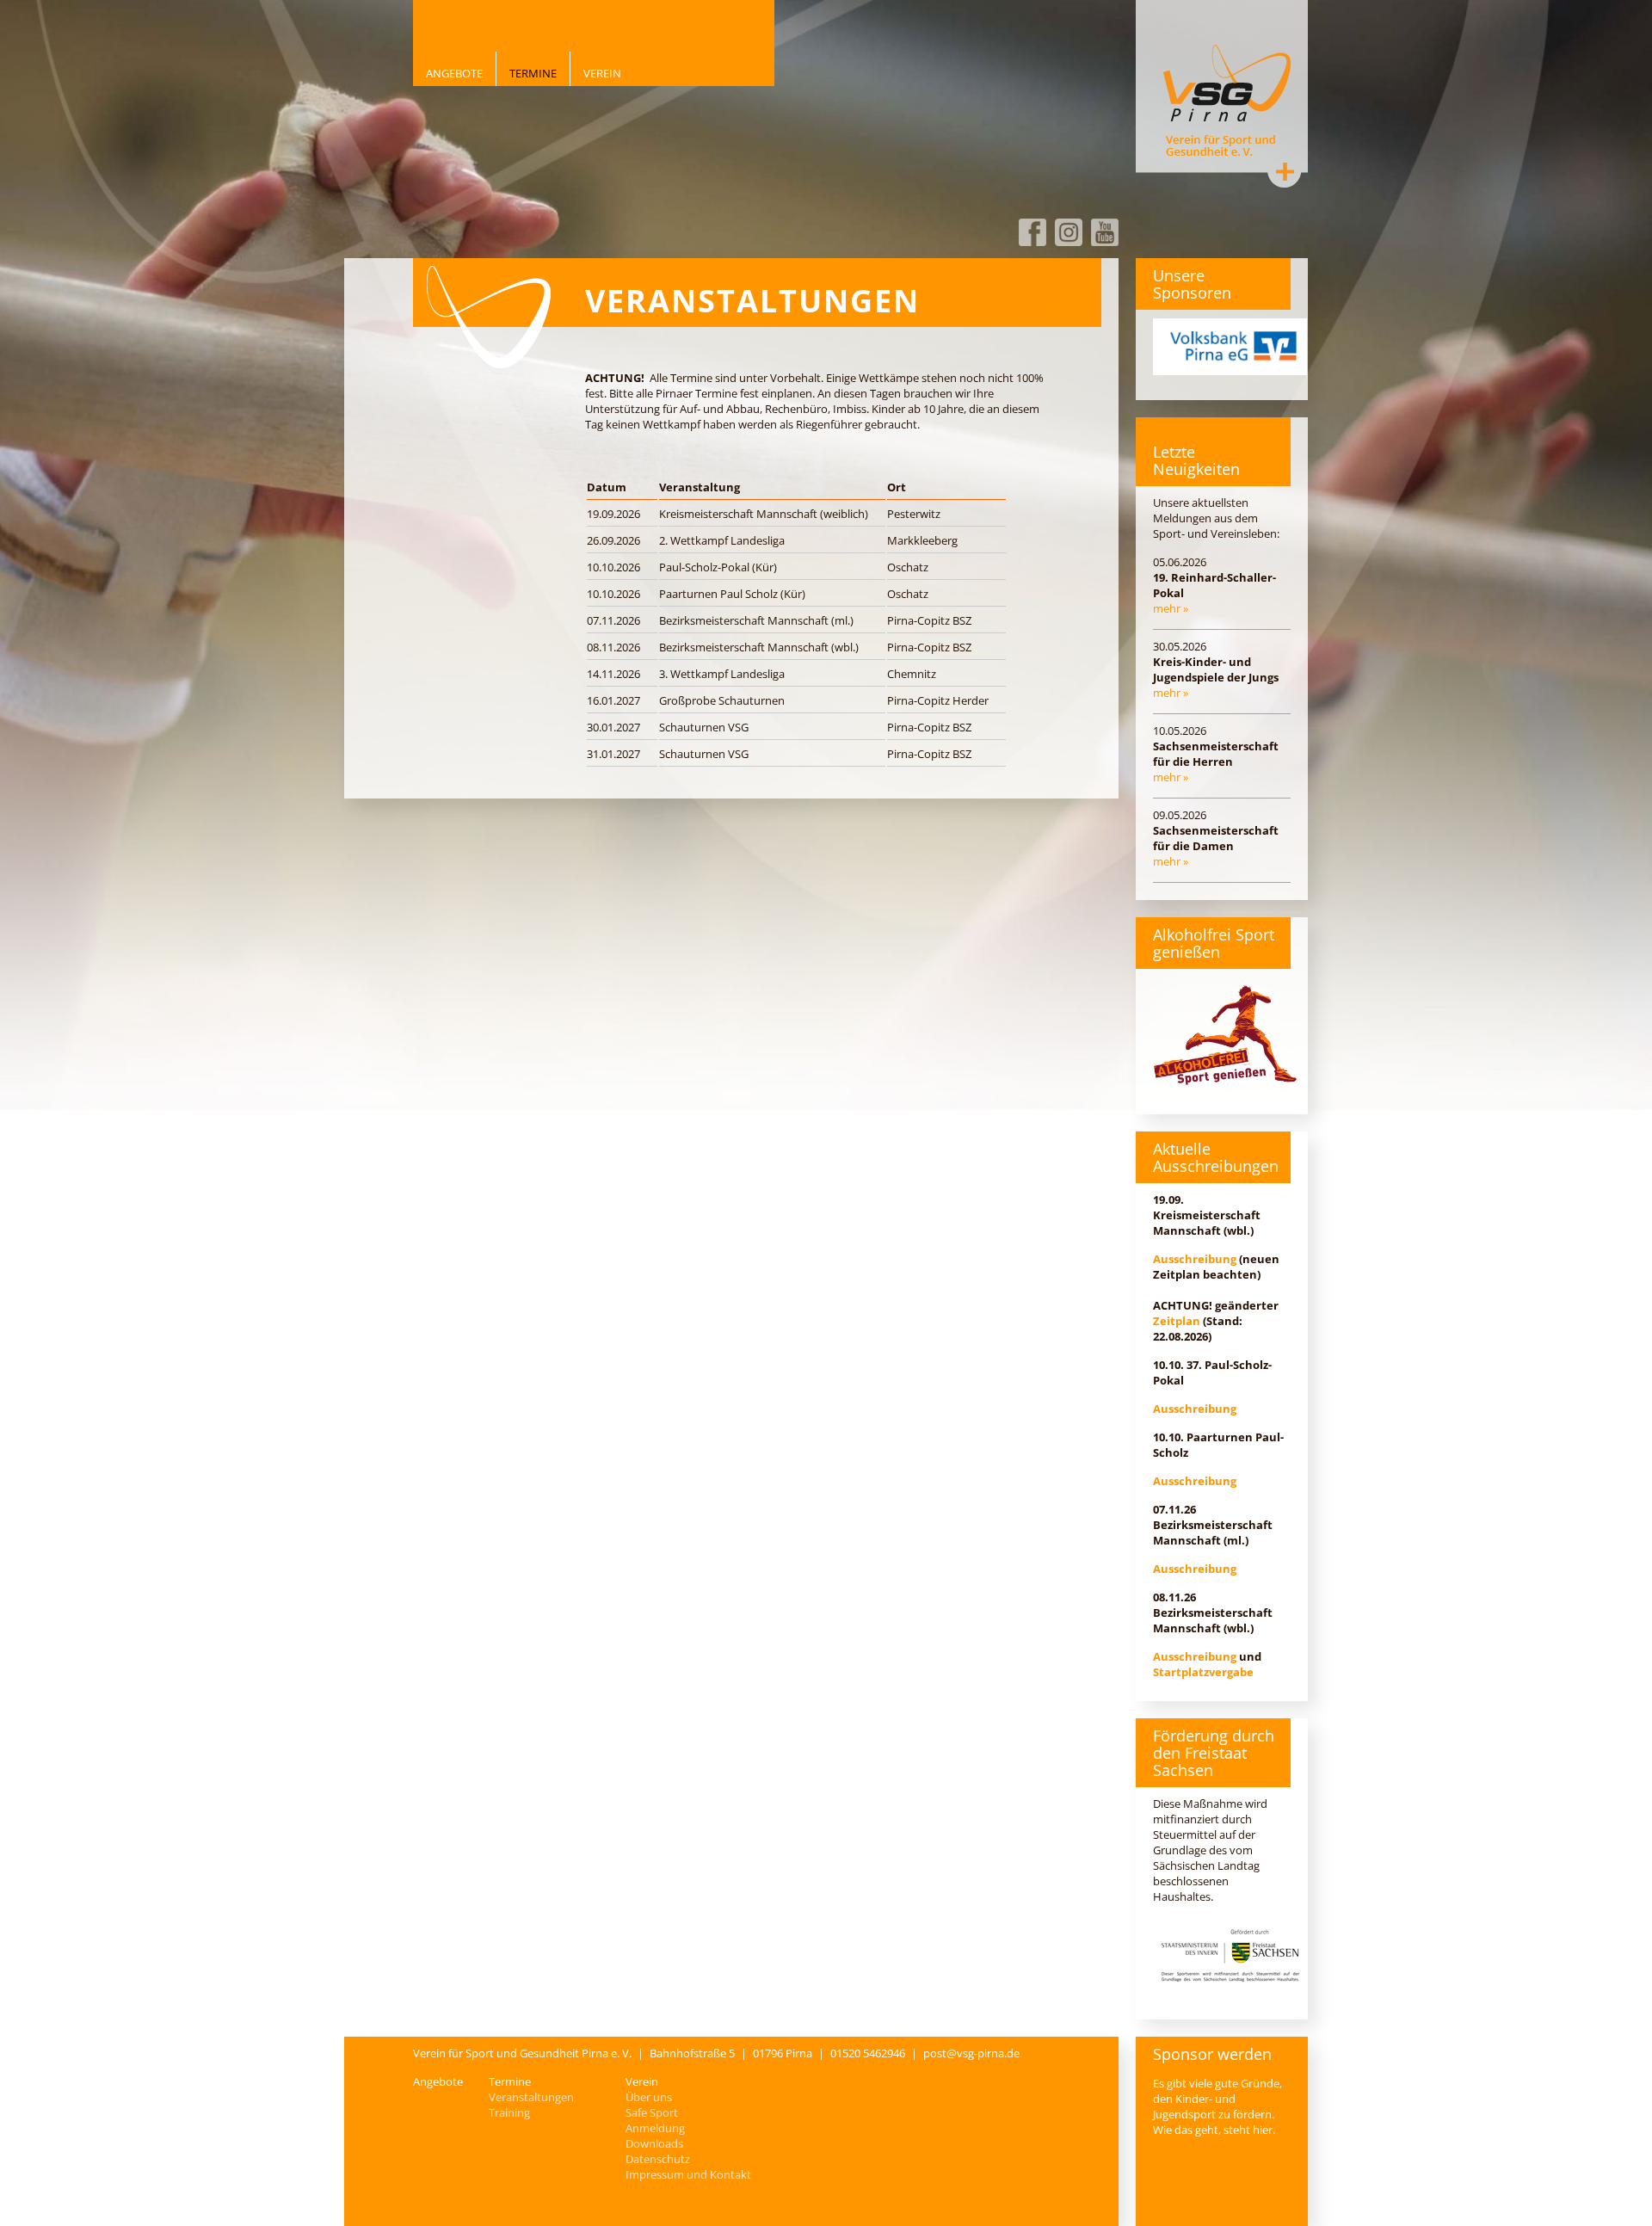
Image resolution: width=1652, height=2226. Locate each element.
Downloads (654, 2143)
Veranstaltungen (531, 2097)
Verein (602, 73)
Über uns (649, 2097)
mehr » (1171, 608)
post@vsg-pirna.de (971, 2053)
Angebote (454, 73)
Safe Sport (652, 2112)
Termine (533, 73)
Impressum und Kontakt (688, 2174)
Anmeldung (655, 2128)
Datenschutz (658, 2159)
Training (509, 2112)
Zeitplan (1177, 1321)
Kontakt (1285, 171)
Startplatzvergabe (1203, 1672)
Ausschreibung (1195, 1259)
